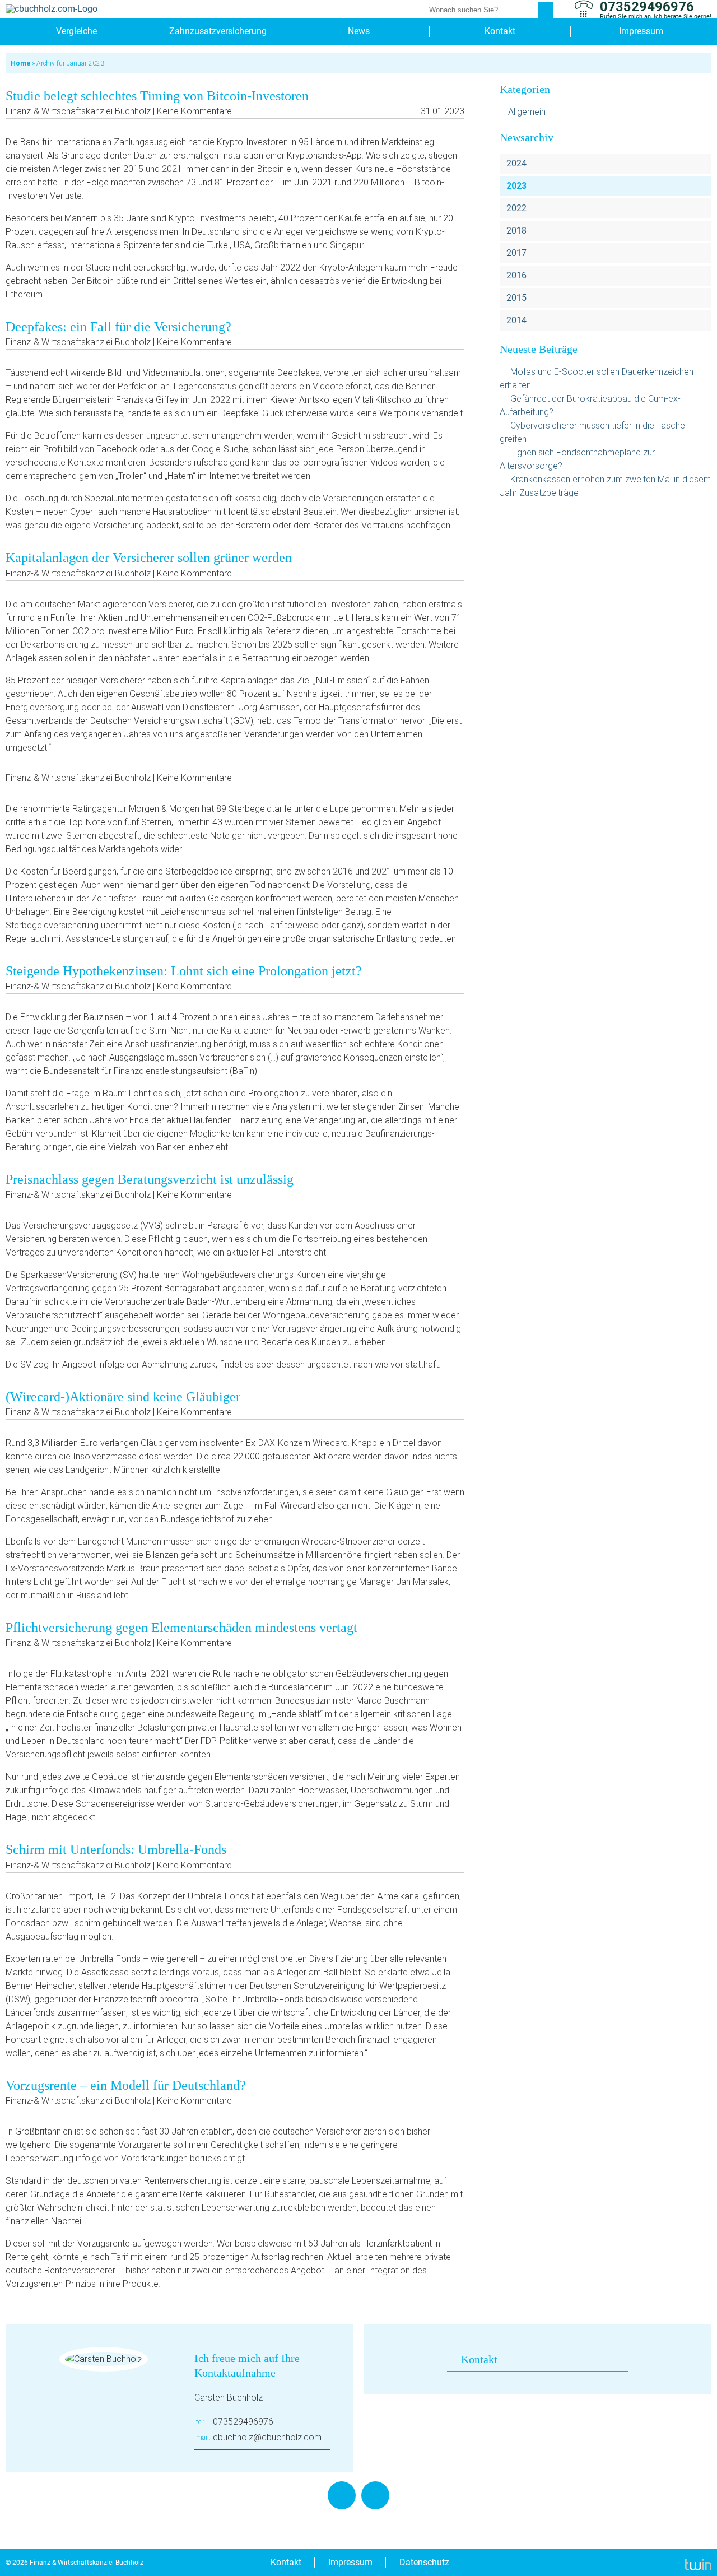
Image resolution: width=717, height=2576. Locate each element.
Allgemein (527, 112)
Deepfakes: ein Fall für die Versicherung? (118, 327)
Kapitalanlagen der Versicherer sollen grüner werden (149, 557)
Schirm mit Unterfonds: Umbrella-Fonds (116, 1849)
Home (20, 63)
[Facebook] (342, 2495)
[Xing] (375, 2495)
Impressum (641, 31)
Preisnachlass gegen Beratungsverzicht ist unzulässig (150, 1179)
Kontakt (500, 31)
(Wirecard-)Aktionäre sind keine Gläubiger (123, 1397)
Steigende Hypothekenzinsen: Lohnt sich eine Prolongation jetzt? (184, 971)
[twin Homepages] (698, 2563)
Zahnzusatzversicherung (218, 31)
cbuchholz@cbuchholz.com (267, 2437)
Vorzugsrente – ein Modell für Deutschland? (126, 2085)
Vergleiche (76, 31)
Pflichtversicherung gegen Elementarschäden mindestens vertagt (181, 1628)
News (359, 31)
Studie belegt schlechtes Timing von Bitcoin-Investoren (157, 96)
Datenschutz (424, 2562)
